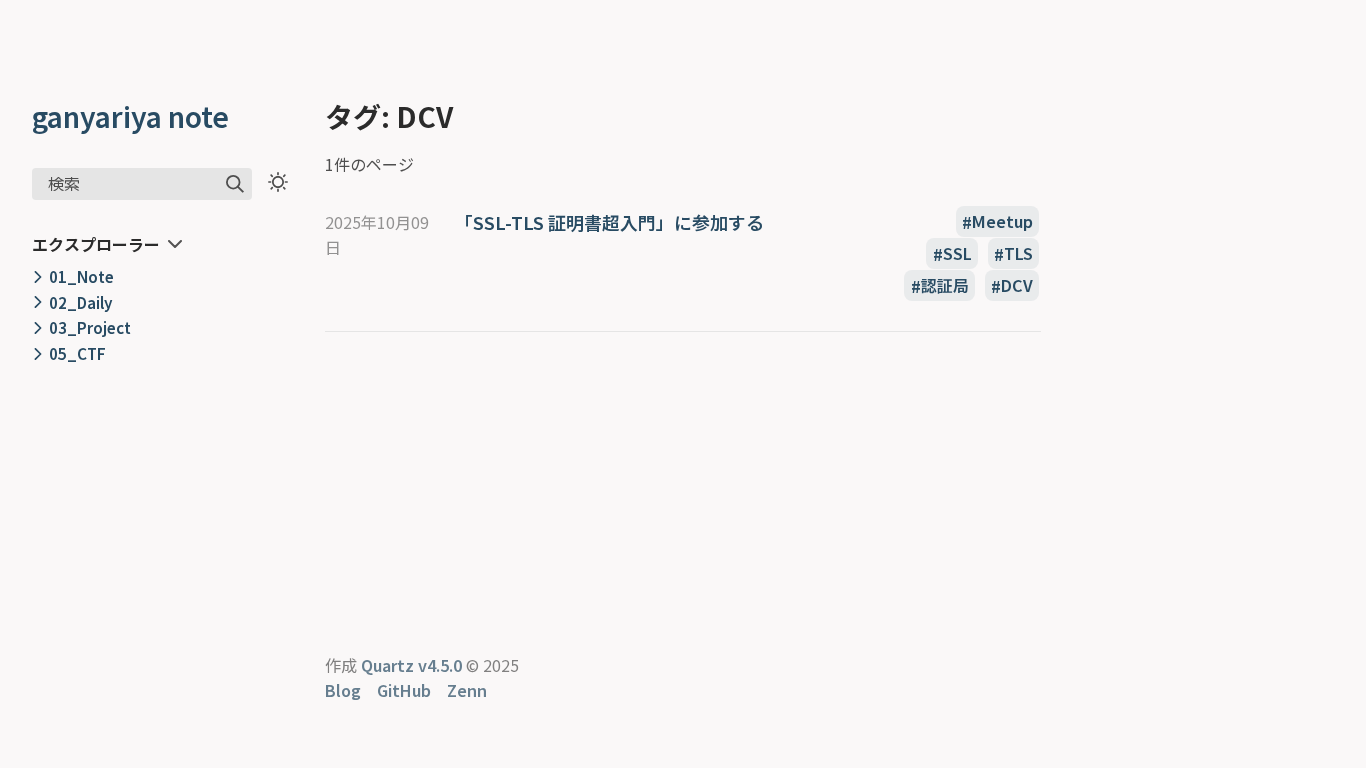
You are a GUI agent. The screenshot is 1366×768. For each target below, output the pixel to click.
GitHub (404, 690)
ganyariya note (130, 116)
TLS (1018, 254)
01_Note (81, 276)
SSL (957, 254)
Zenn (467, 690)
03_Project (90, 327)
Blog (343, 690)
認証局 (945, 286)
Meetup (1002, 222)
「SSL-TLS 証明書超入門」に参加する (609, 222)
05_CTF (77, 353)
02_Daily (80, 302)
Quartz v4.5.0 (411, 665)
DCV (1017, 286)
